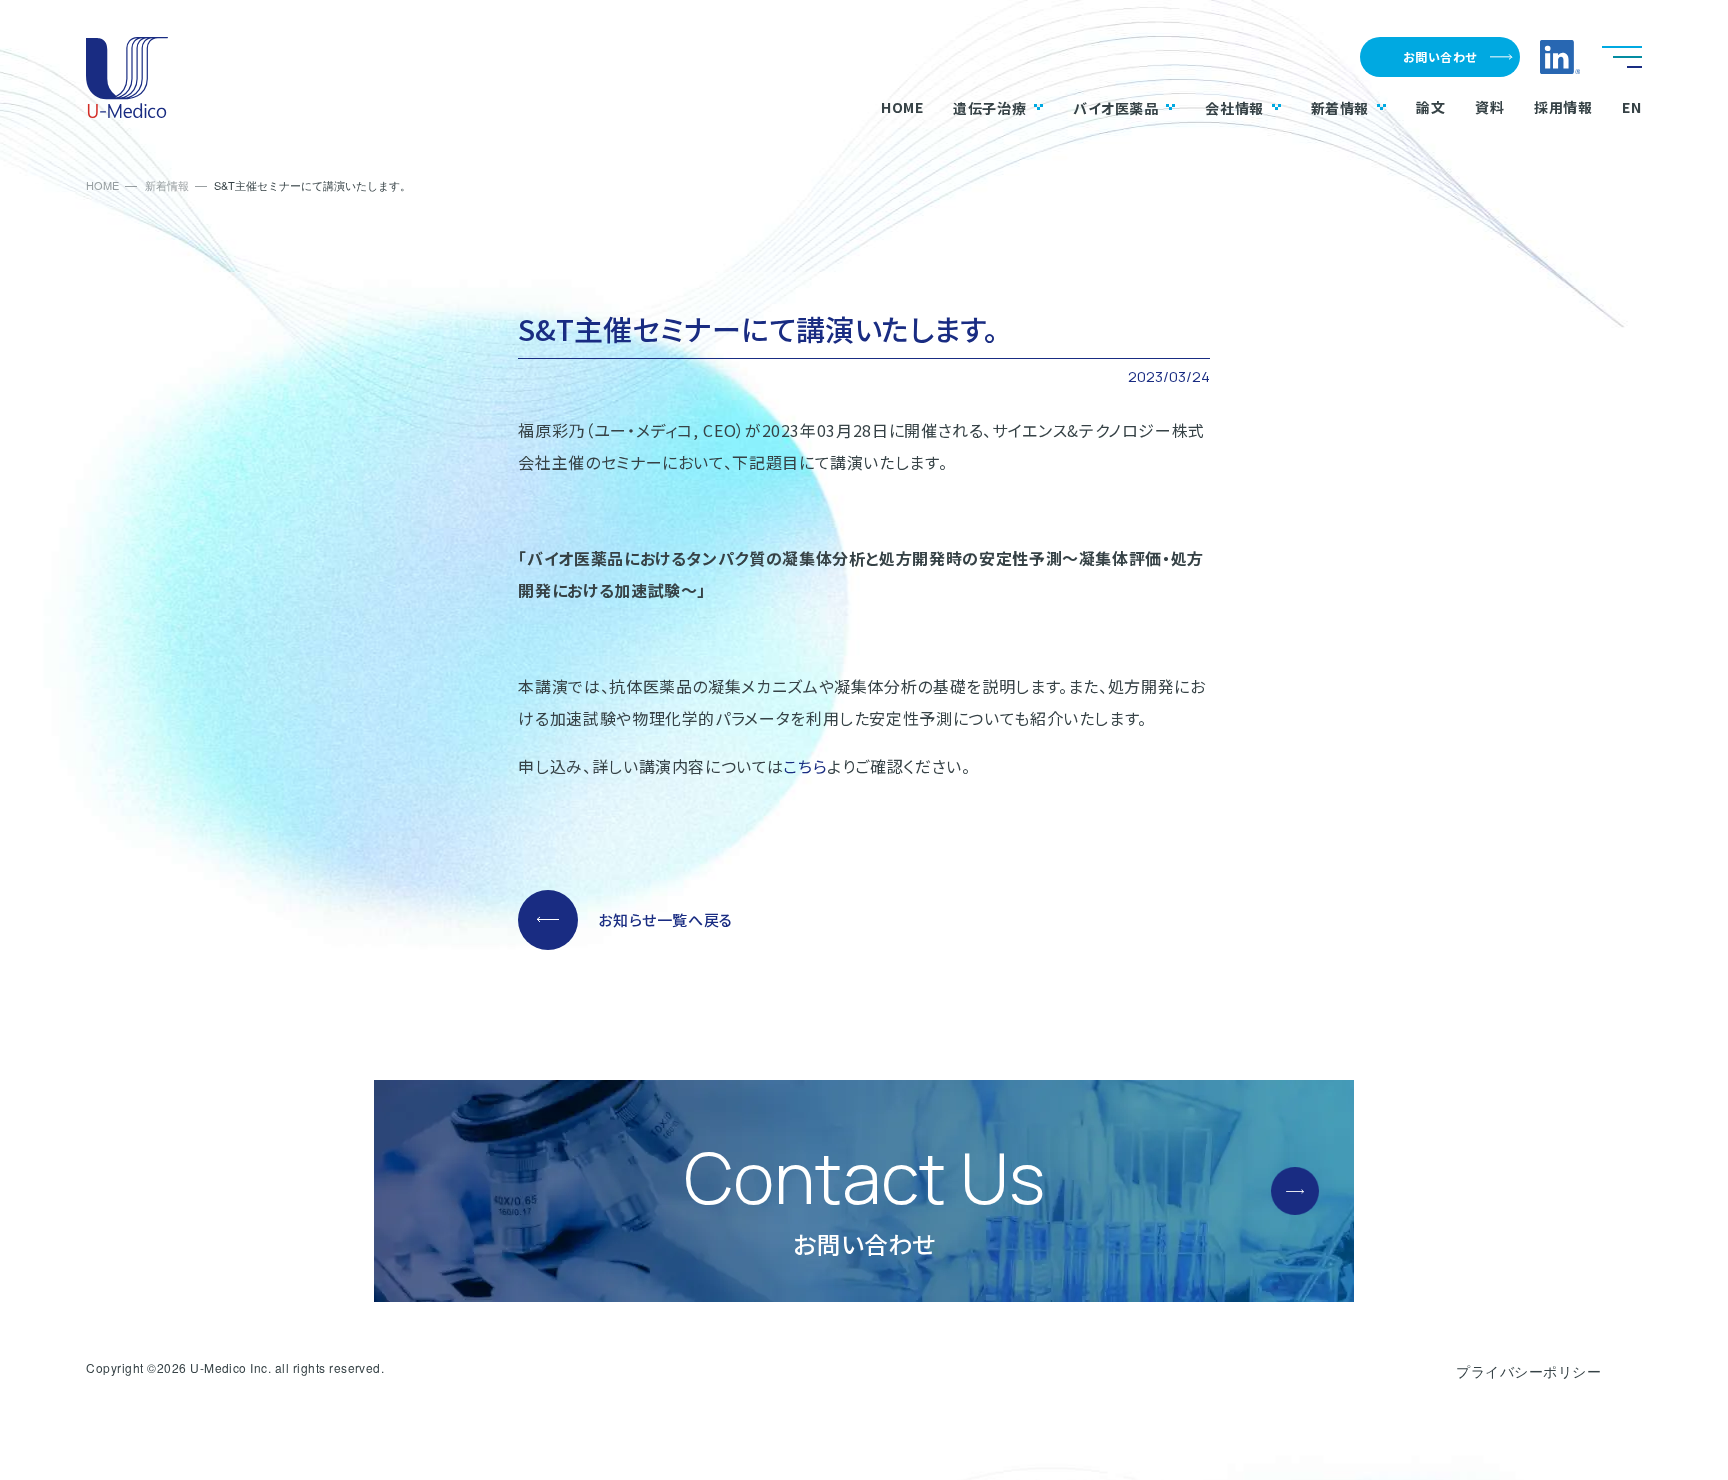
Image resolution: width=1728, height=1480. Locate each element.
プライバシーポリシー (1529, 1371)
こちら (805, 766)
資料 (1489, 107)
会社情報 (1234, 107)
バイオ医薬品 (1115, 107)
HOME (902, 107)
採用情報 (1563, 107)
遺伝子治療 (989, 107)
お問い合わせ (1440, 56)
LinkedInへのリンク (1560, 57)
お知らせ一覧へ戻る (665, 919)
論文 (1430, 107)
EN (1631, 107)
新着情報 (1340, 107)
